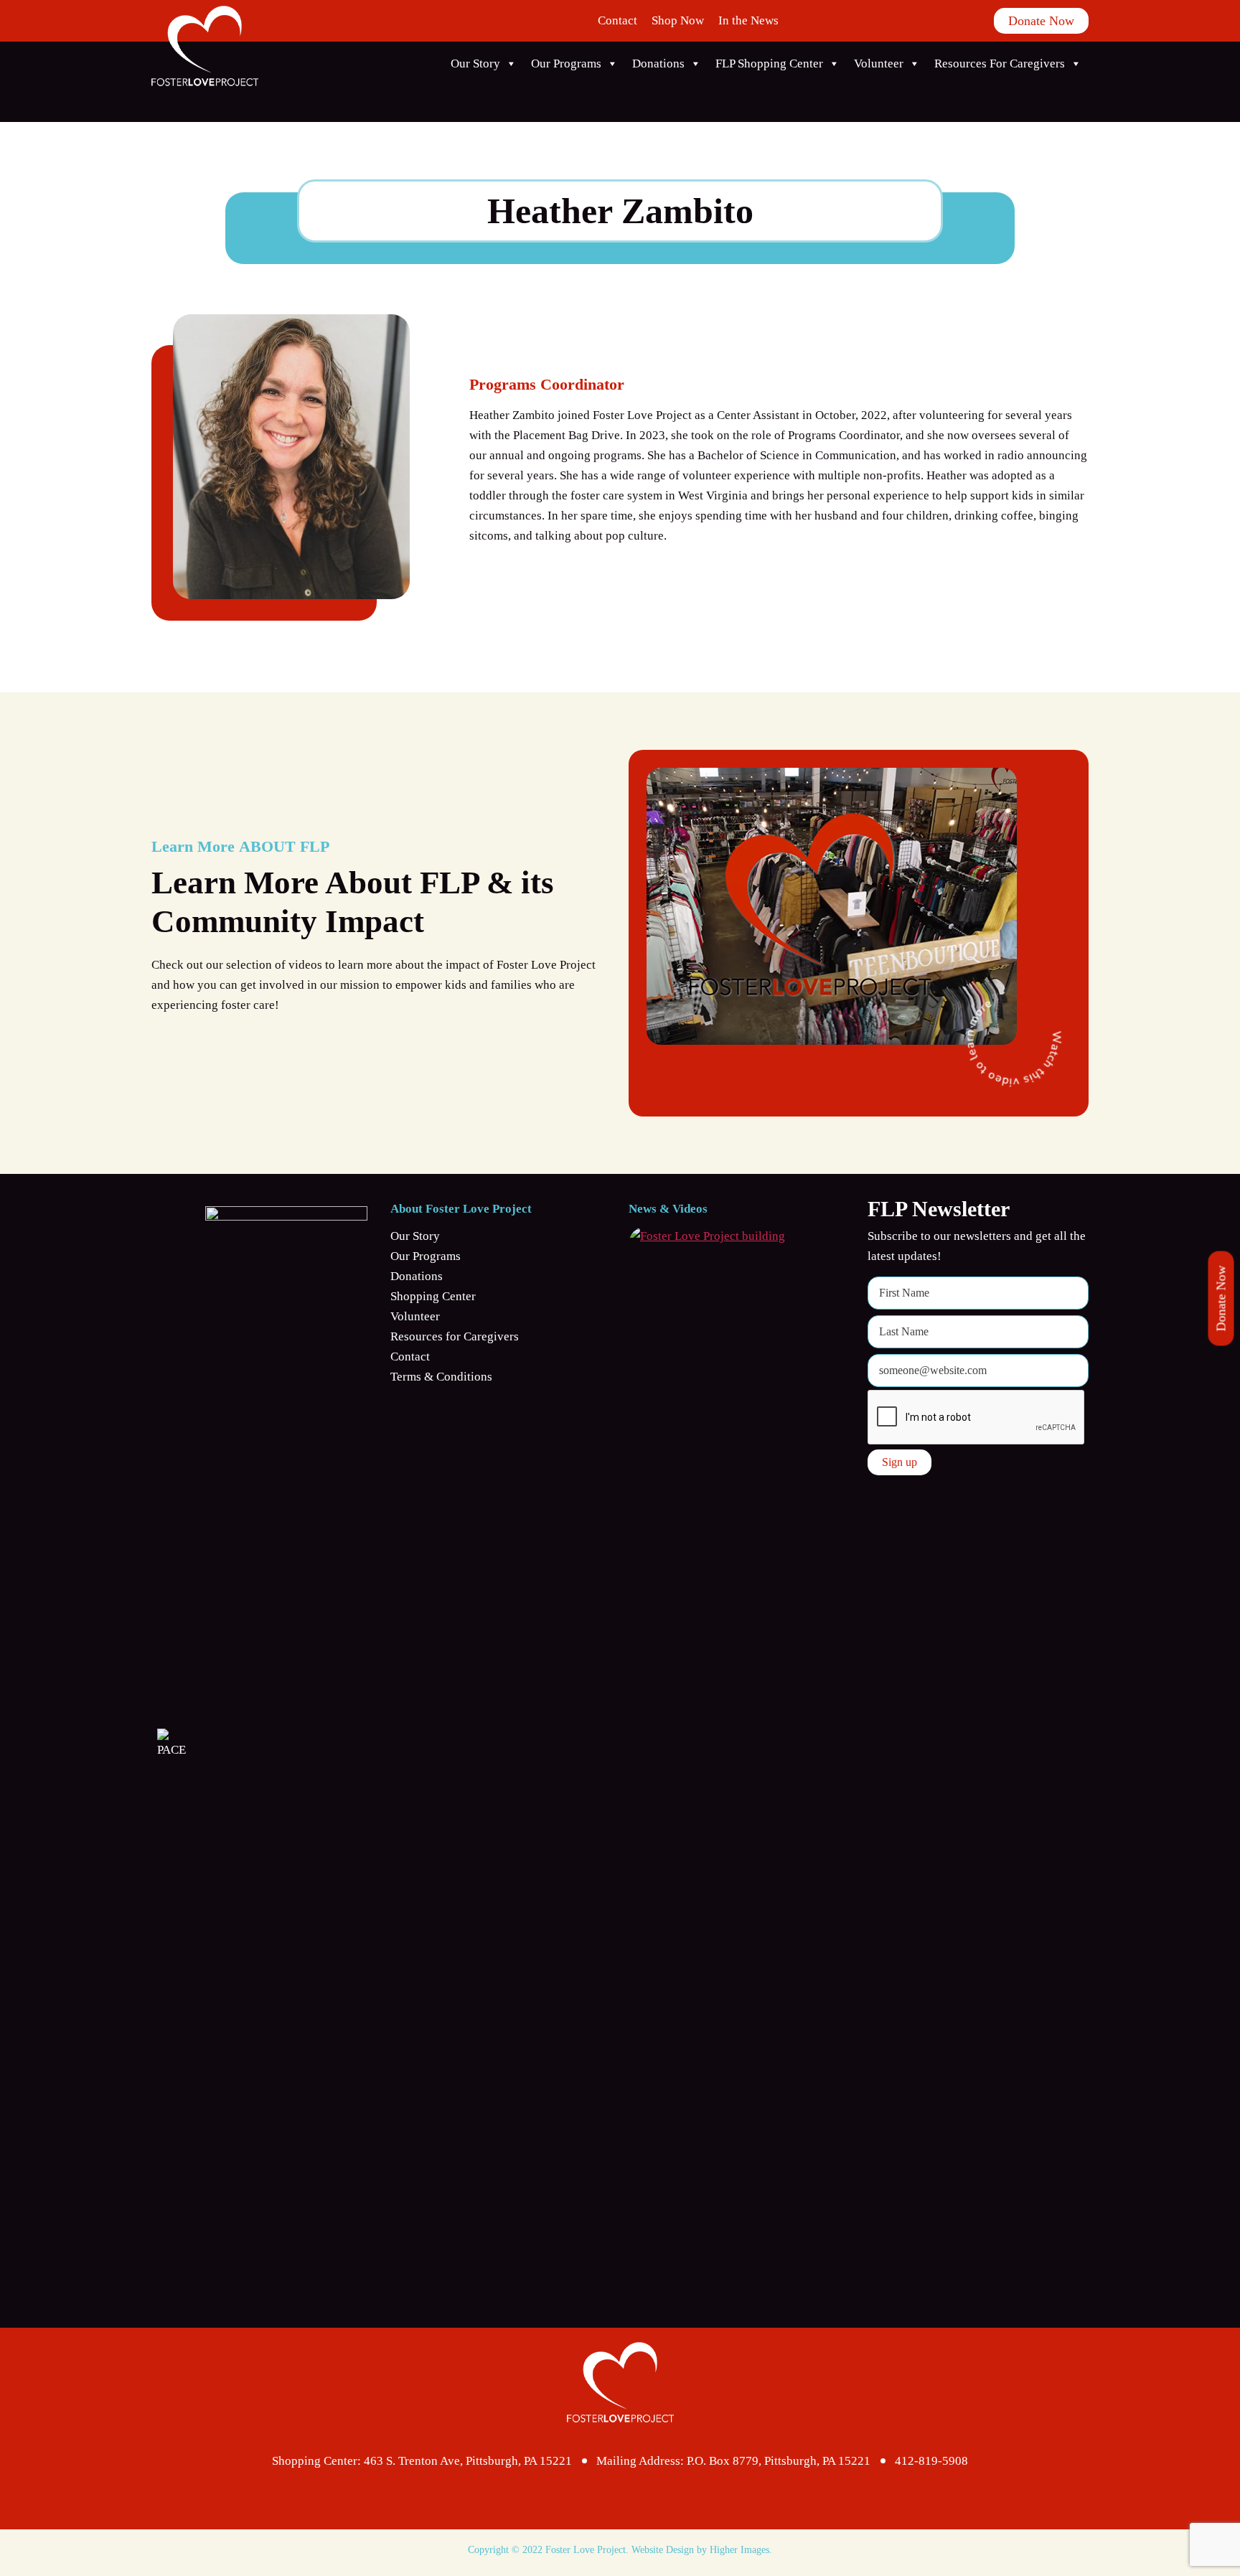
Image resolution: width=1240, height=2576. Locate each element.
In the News (748, 20)
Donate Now (1221, 1299)
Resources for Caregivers (455, 1336)
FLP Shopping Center (769, 64)
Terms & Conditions (441, 1377)
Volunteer (879, 64)
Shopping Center (433, 1296)
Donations (658, 64)
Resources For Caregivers (1000, 64)
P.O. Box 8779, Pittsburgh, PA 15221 (779, 2461)
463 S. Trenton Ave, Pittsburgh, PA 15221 (468, 2461)
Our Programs (566, 64)
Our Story (475, 64)
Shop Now (678, 20)
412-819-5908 (931, 2461)
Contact (617, 20)
